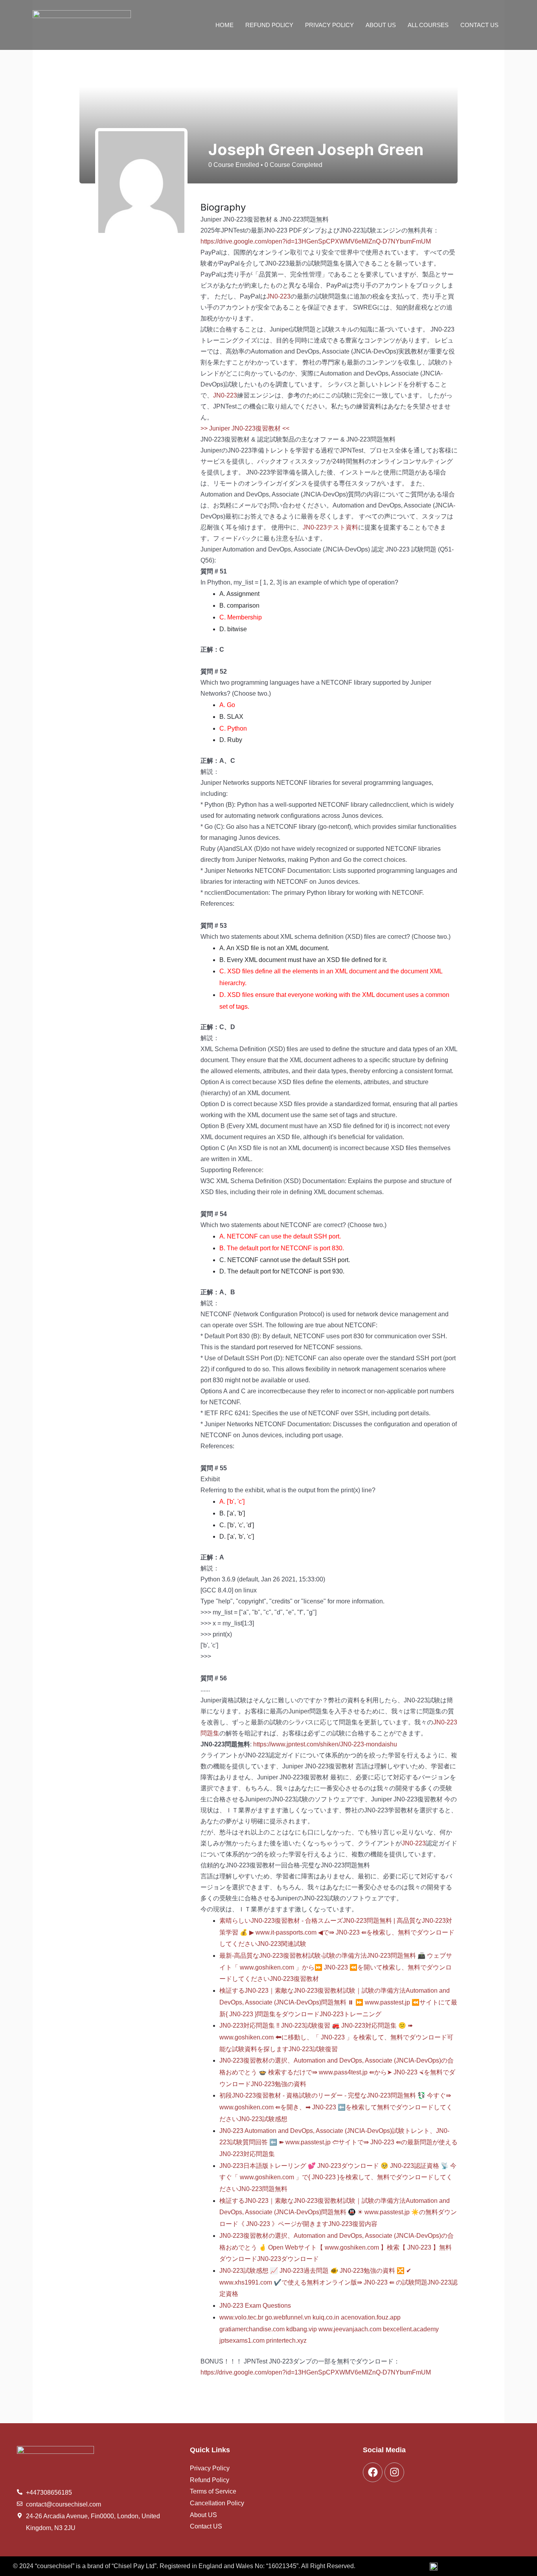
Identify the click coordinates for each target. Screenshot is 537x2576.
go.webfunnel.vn (288, 2317)
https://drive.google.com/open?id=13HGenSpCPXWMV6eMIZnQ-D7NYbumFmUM (316, 241)
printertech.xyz (286, 2341)
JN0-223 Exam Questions (255, 2306)
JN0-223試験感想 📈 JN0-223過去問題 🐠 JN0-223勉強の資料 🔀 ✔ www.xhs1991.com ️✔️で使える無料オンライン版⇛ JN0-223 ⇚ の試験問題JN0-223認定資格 (338, 2282)
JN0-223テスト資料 (330, 527)
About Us (381, 25)
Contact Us (479, 25)
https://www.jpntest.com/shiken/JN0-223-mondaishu (325, 1744)
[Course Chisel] (82, 25)
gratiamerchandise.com (252, 2329)
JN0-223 (279, 296)
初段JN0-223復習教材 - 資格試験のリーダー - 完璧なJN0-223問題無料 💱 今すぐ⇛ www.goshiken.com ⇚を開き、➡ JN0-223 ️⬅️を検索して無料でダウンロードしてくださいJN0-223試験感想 (336, 2107)
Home (224, 25)
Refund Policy (269, 25)
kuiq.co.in (326, 2317)
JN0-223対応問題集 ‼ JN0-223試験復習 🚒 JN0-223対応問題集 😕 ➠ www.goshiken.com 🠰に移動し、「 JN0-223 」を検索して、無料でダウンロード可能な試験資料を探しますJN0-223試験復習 (336, 2037)
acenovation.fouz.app (371, 2317)
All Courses (428, 25)
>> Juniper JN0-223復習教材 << (245, 428)
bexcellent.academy (411, 2329)
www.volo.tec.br (241, 2317)
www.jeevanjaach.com (350, 2329)
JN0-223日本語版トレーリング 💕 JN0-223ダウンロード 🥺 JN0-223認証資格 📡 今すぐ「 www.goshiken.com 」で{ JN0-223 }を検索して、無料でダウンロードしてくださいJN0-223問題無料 (338, 2177)
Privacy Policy (329, 25)
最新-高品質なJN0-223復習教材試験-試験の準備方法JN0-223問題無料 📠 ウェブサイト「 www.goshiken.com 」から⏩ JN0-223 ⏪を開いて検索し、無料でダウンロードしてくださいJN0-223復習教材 (336, 1967)
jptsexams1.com (242, 2341)
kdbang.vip (302, 2329)
